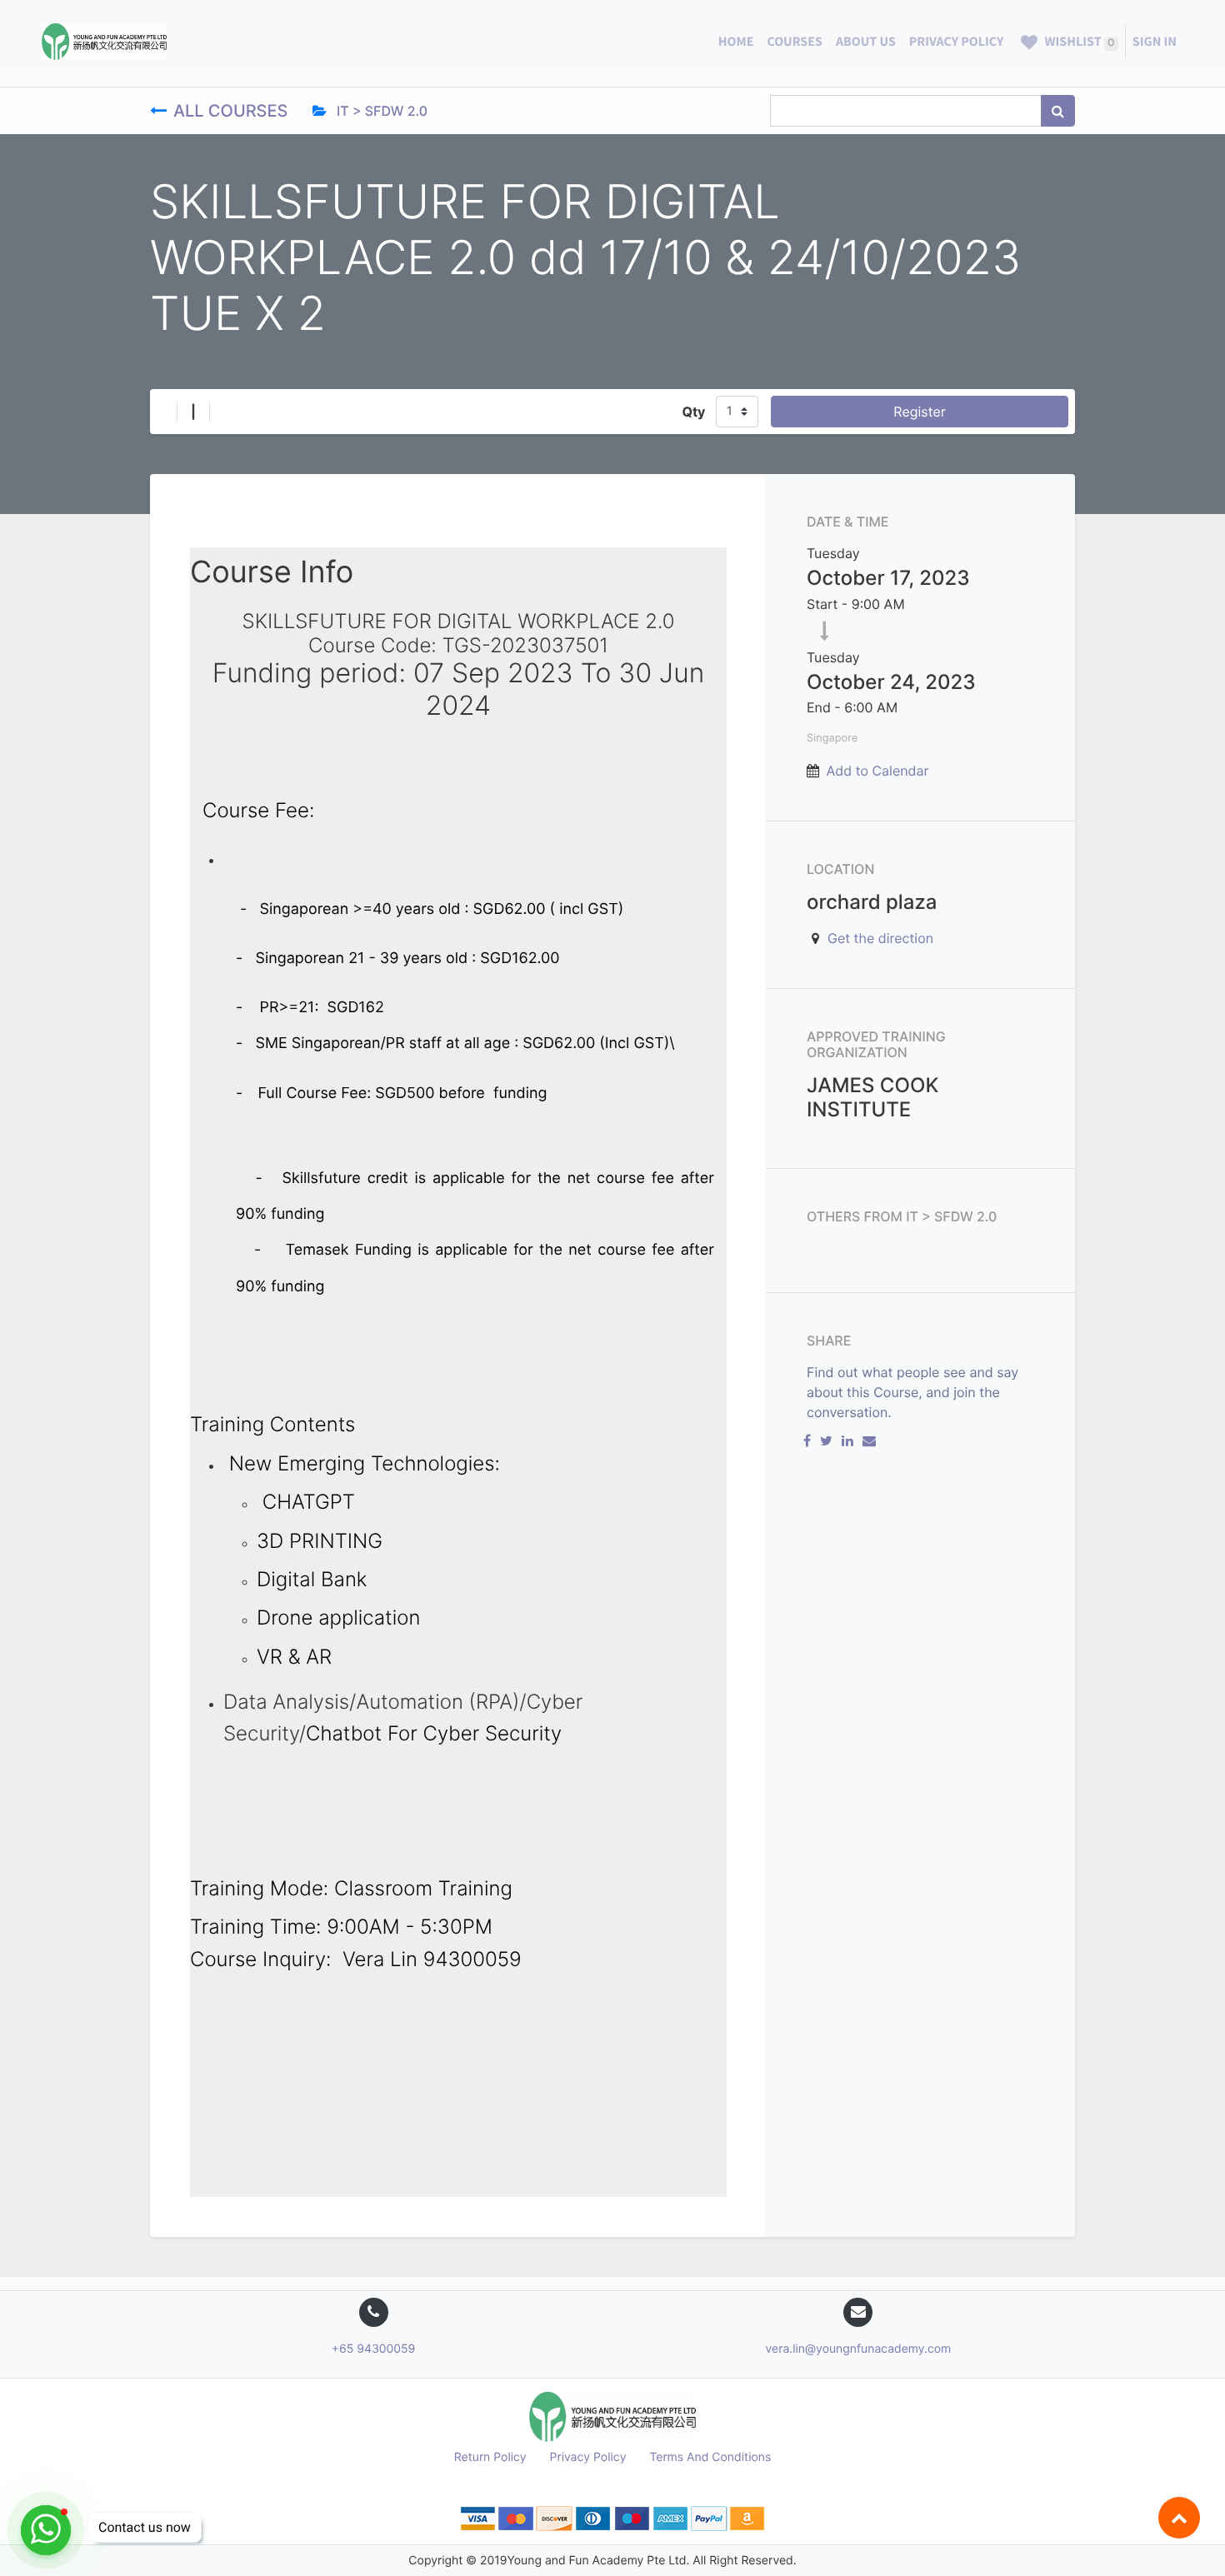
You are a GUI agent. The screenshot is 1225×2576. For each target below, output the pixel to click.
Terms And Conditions (710, 2457)
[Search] (1058, 111)
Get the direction (880, 938)
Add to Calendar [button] (878, 771)
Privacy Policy (588, 2457)
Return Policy (490, 2457)
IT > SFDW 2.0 (380, 111)
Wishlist (1078, 42)
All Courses (233, 111)
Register (919, 412)
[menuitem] (736, 42)
